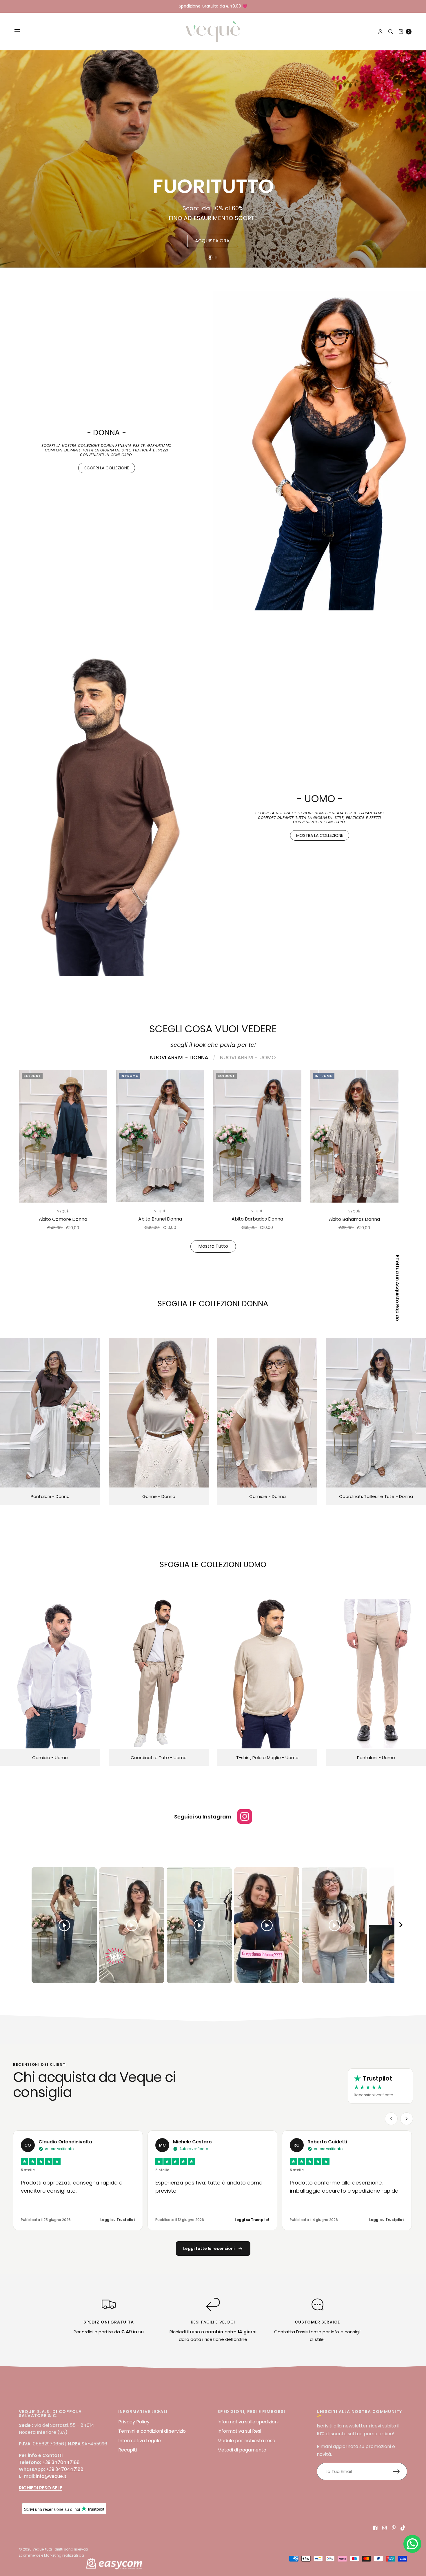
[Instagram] (385, 2528)
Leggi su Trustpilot (118, 2220)
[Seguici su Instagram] (245, 1816)
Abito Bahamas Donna (354, 1219)
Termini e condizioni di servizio (152, 2431)
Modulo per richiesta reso (246, 2441)
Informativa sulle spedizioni (248, 2422)
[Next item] (401, 1925)
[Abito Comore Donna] (63, 1136)
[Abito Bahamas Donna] (354, 1136)
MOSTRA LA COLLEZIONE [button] (320, 835)
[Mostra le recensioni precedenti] (391, 2119)
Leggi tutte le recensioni (209, 2248)
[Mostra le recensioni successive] (407, 2119)
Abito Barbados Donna (257, 1219)
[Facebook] (375, 2528)
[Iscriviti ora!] (400, 2471)
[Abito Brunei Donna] (160, 1136)
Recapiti (128, 2450)
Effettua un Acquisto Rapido (397, 1288)
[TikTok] (403, 2528)
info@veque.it (51, 2476)
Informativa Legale (140, 2441)
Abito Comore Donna (63, 1219)
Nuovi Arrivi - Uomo (248, 1058)
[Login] (380, 32)
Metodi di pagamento (242, 2450)
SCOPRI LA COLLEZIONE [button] (107, 468)
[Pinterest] (394, 2528)
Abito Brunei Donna (160, 1219)
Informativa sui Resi (239, 2431)
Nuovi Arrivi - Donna (179, 1058)
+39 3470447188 (61, 2462)
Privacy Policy (134, 2422)
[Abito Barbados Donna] (257, 1136)
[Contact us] (412, 2544)
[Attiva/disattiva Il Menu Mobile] (21, 32)
